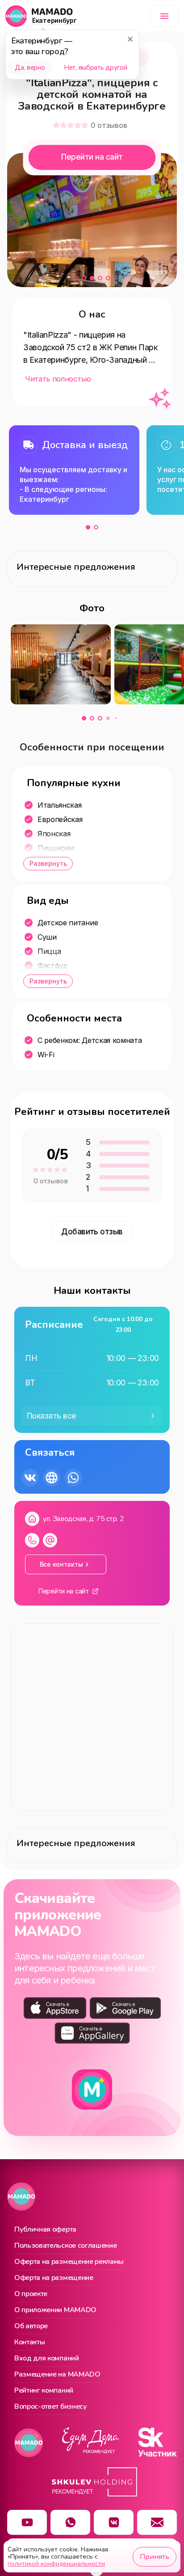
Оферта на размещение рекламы (69, 2262)
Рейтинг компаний (44, 2391)
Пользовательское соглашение (65, 2246)
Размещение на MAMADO (57, 2375)
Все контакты (61, 1564)
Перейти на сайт (92, 157)
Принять (155, 2557)
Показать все (52, 1416)
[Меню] (164, 16)
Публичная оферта (45, 2230)
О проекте (31, 2294)
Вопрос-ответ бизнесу (51, 2407)
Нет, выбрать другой (95, 68)
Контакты (29, 2343)
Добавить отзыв (92, 1232)
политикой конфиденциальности (56, 2564)
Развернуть (48, 863)
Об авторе (31, 2326)
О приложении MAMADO (55, 2310)
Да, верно (30, 68)
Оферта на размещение (54, 2278)
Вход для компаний (47, 2359)
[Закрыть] (130, 39)
